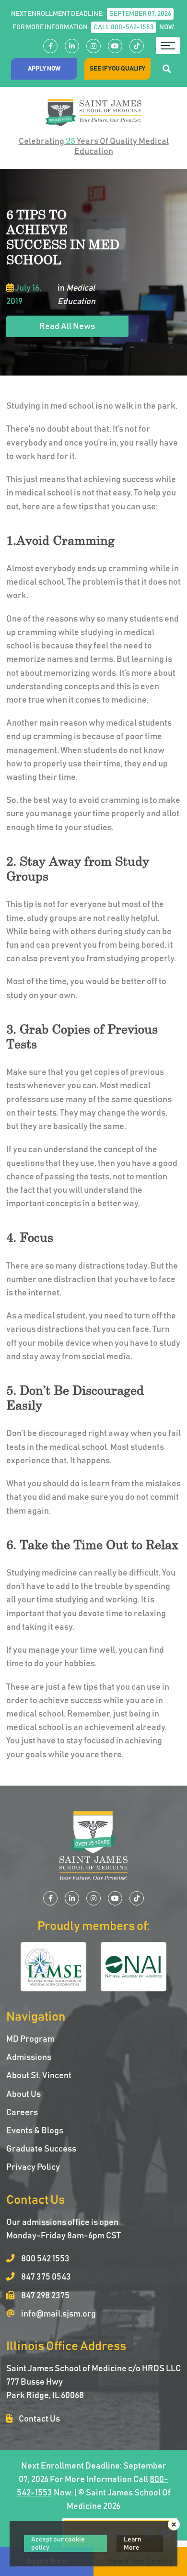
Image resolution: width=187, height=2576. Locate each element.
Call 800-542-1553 (123, 27)
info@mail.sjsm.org (58, 2314)
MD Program (30, 2039)
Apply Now (44, 69)
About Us (23, 2094)
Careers (22, 2113)
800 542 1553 (45, 2259)
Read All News (67, 327)
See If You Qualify (117, 69)
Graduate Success (41, 2149)
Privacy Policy (33, 2167)
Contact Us (39, 2419)
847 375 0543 (45, 2277)
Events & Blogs (35, 2131)
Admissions (29, 2058)
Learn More (133, 2544)
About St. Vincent (39, 2076)
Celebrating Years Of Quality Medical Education (94, 146)
